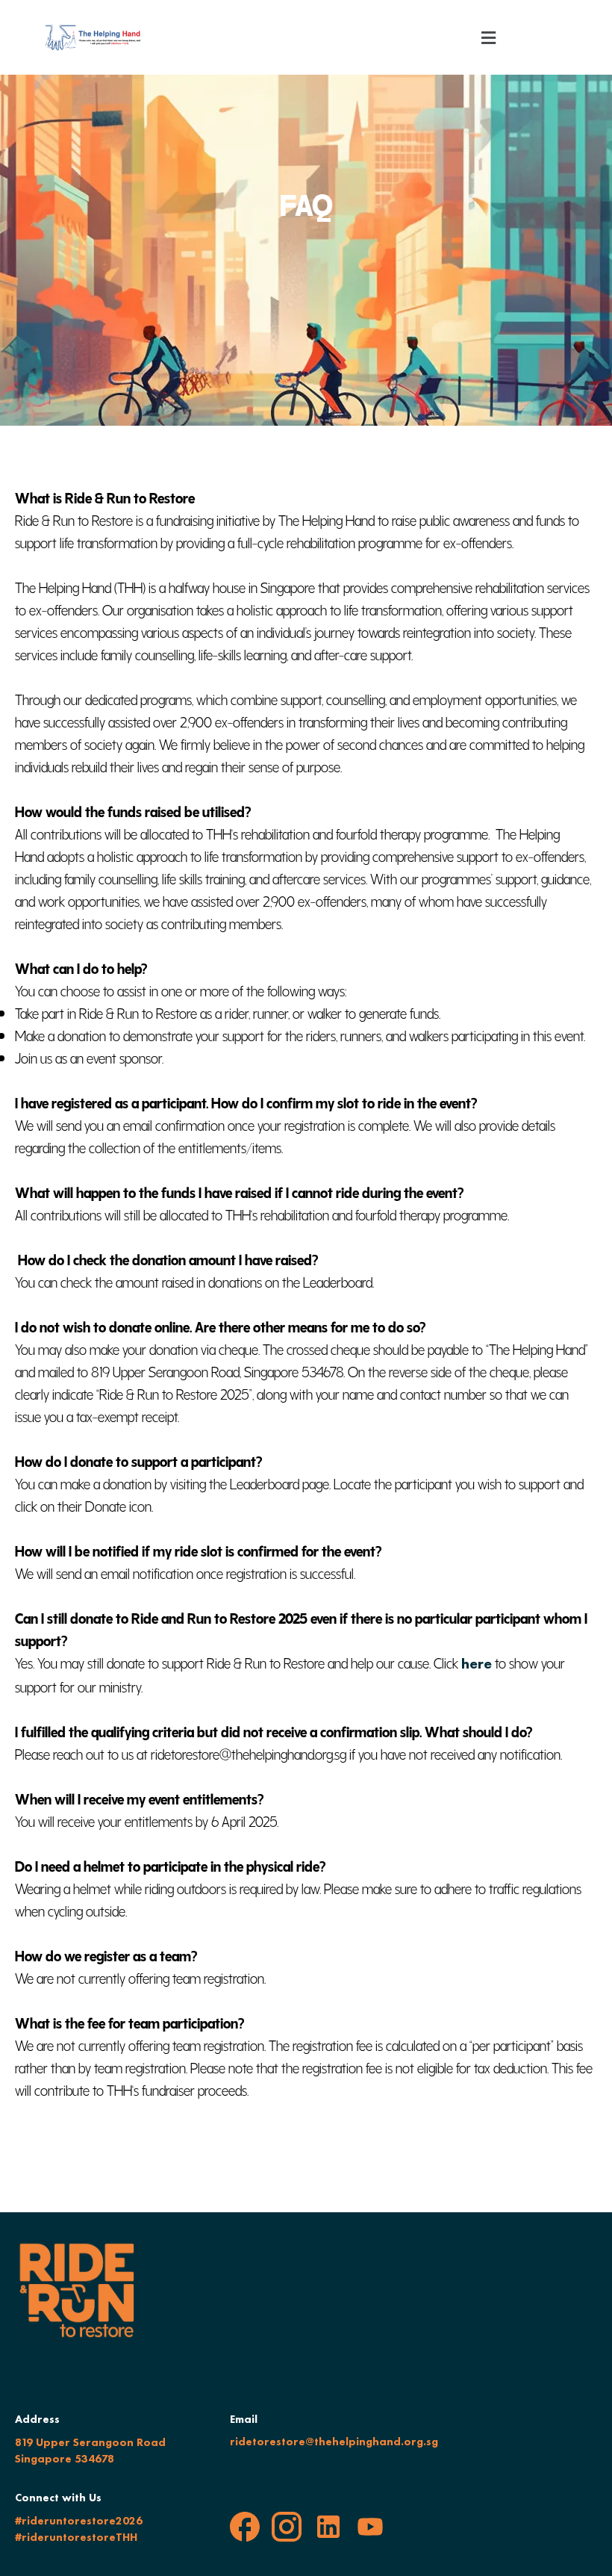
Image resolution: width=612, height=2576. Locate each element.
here (477, 1663)
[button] (489, 37)
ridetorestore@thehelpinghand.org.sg (334, 2442)
